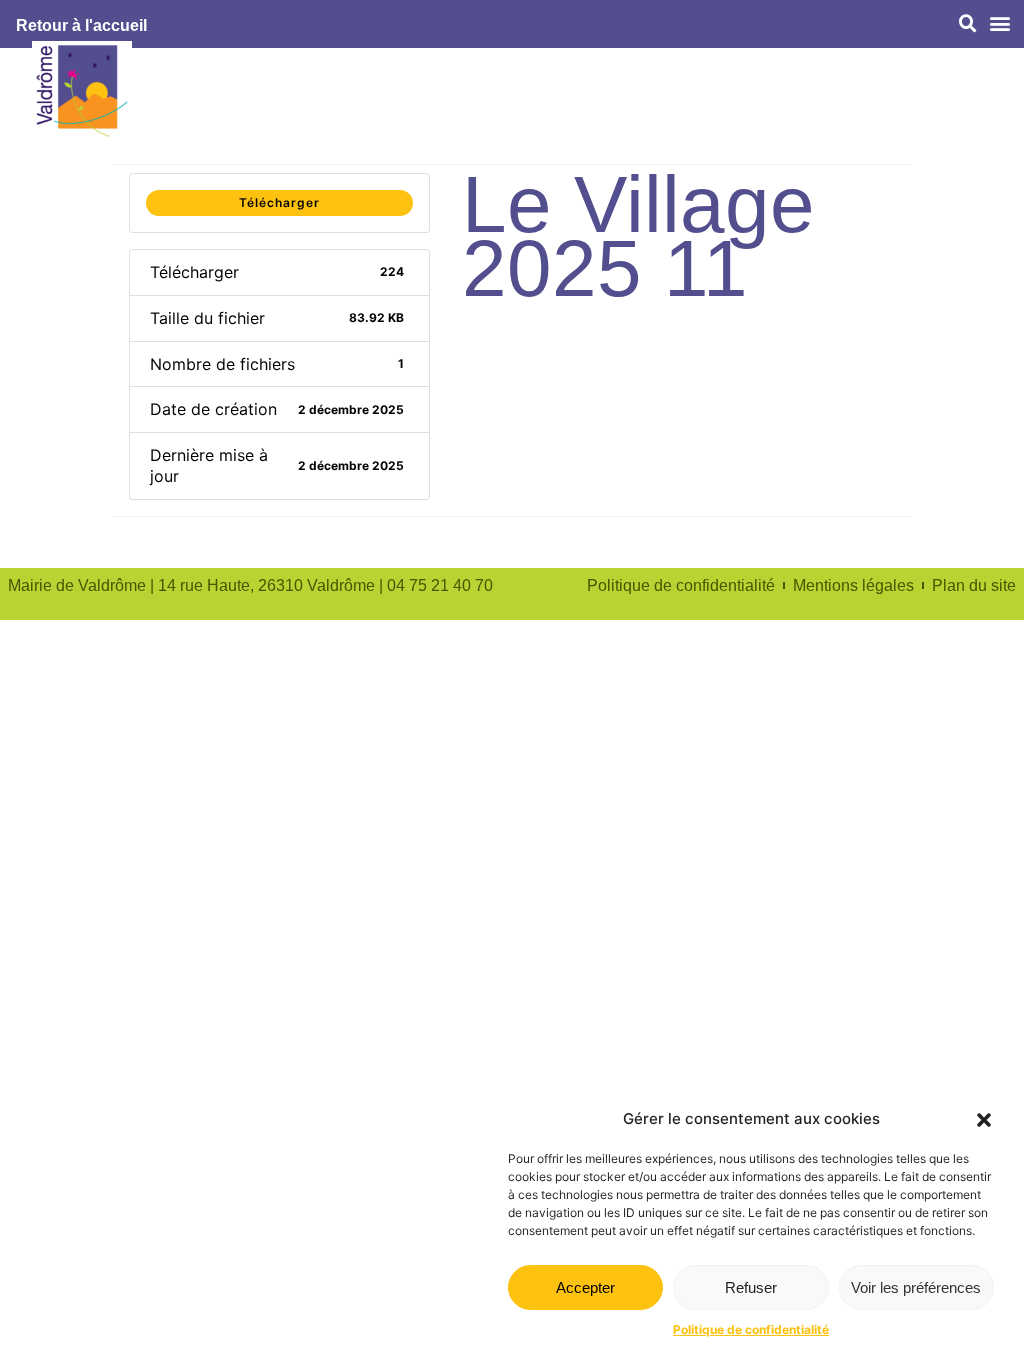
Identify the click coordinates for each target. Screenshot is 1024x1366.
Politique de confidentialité (751, 1329)
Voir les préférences (916, 1287)
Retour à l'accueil (81, 25)
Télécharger (279, 202)
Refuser (751, 1287)
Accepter (585, 1287)
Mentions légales (853, 585)
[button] (984, 1120)
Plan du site (974, 585)
